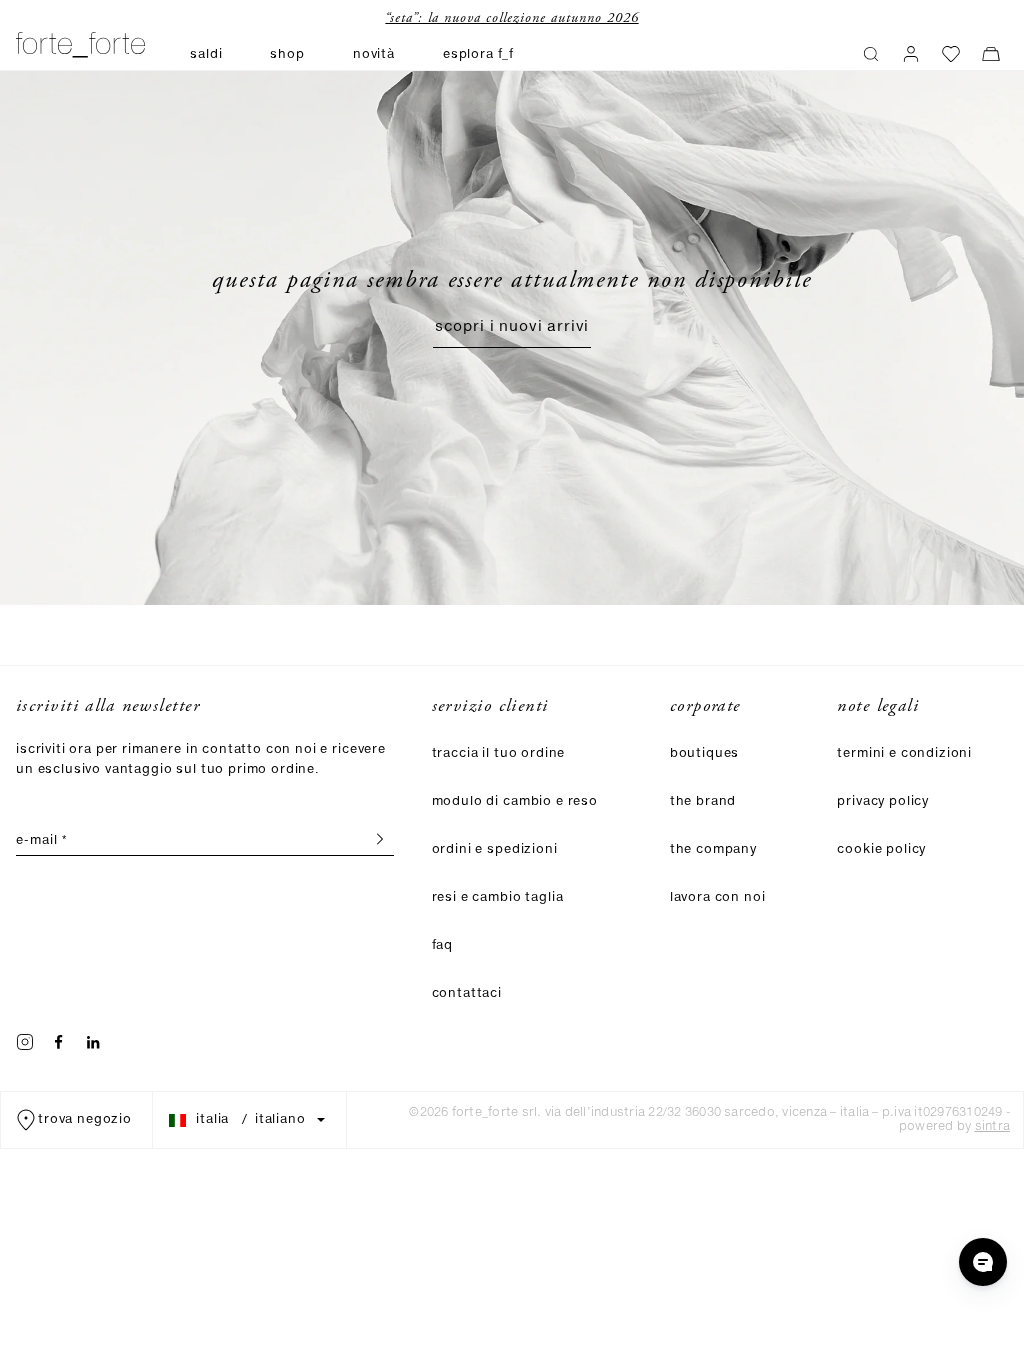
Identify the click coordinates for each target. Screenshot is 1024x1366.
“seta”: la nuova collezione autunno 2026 (503, 18)
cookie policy (881, 849)
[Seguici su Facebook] (59, 1042)
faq (443, 945)
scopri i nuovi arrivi (512, 327)
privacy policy (883, 801)
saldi (206, 54)
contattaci (467, 993)
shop (287, 54)
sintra (992, 1126)
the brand (703, 801)
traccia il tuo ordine (499, 753)
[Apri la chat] (983, 1262)
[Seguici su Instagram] (25, 1042)
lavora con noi (718, 897)
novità (374, 54)
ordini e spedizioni (495, 849)
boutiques (705, 753)
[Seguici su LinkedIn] (93, 1042)
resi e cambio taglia (498, 897)
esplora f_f (478, 54)
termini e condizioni (904, 753)
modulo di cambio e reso (515, 801)
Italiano (280, 1120)
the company (713, 849)
